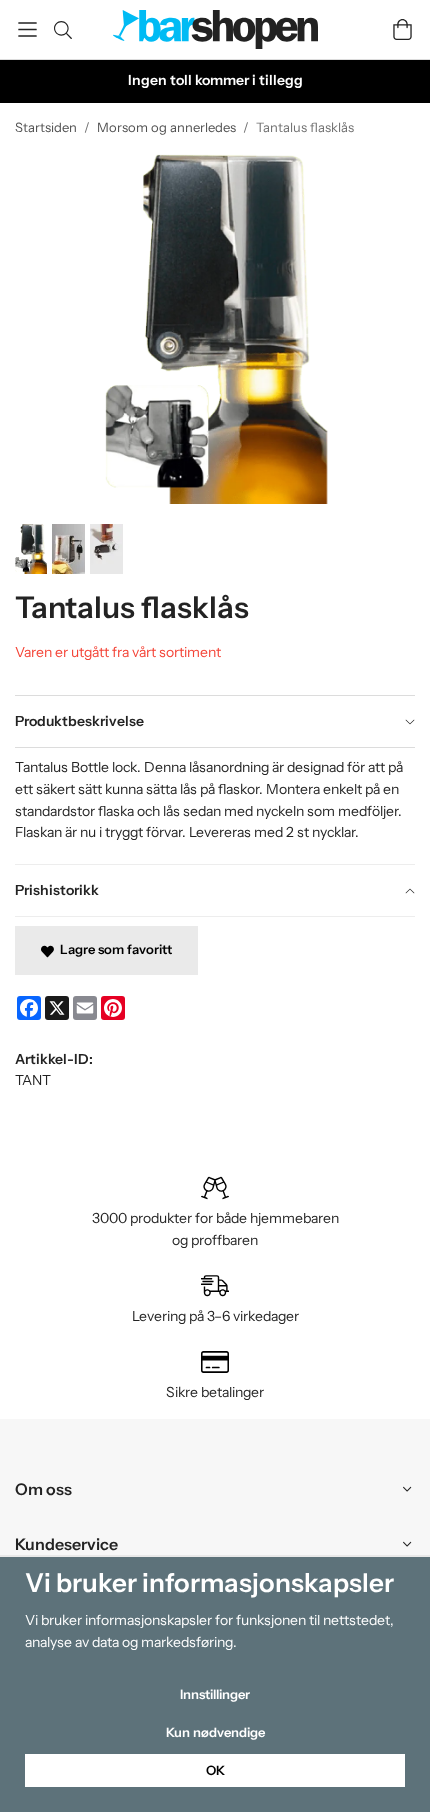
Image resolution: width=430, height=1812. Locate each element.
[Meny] (27, 29)
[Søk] (62, 30)
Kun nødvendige (215, 1732)
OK (215, 1770)
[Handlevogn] (402, 29)
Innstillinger (215, 1694)
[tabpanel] (215, 805)
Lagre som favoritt (113, 949)
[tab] (215, 722)
